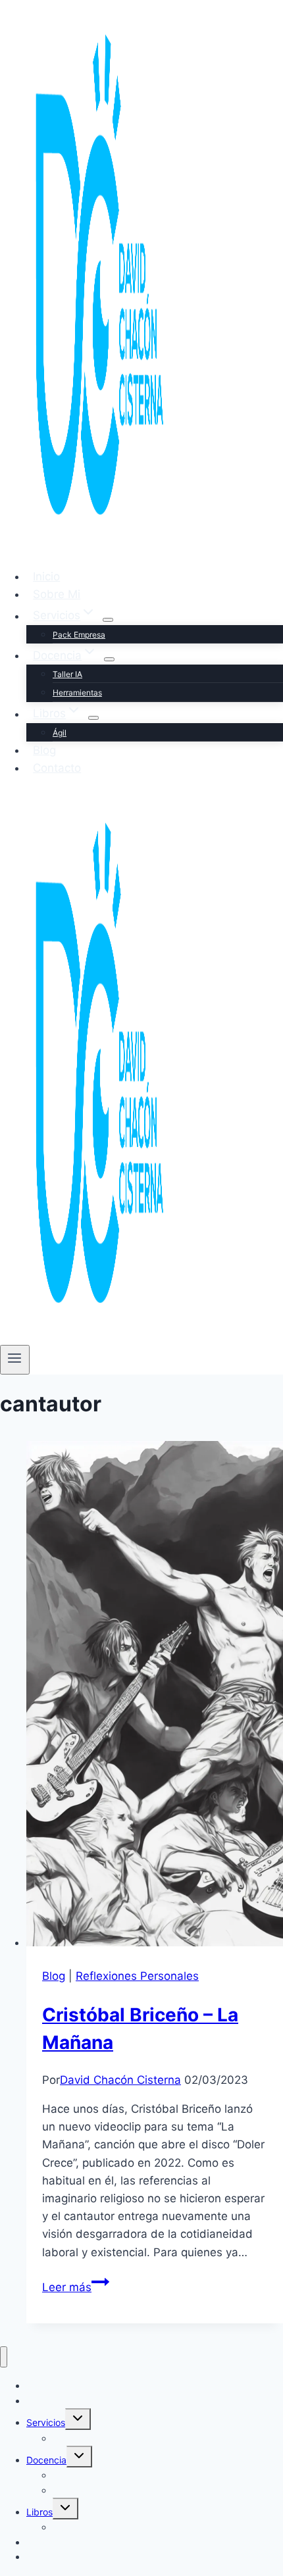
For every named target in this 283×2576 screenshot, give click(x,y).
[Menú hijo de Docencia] (109, 659)
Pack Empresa (79, 635)
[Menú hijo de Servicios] (108, 620)
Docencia (46, 2460)
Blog (44, 750)
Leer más (76, 2287)
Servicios (46, 2422)
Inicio (46, 576)
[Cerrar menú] (4, 2357)
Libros (39, 2512)
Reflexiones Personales (137, 1976)
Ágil (60, 733)
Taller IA (67, 674)
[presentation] (155, 1696)
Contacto (57, 768)
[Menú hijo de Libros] (93, 718)
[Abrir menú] (15, 1359)
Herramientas (77, 693)
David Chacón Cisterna (120, 2080)
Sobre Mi (57, 594)
